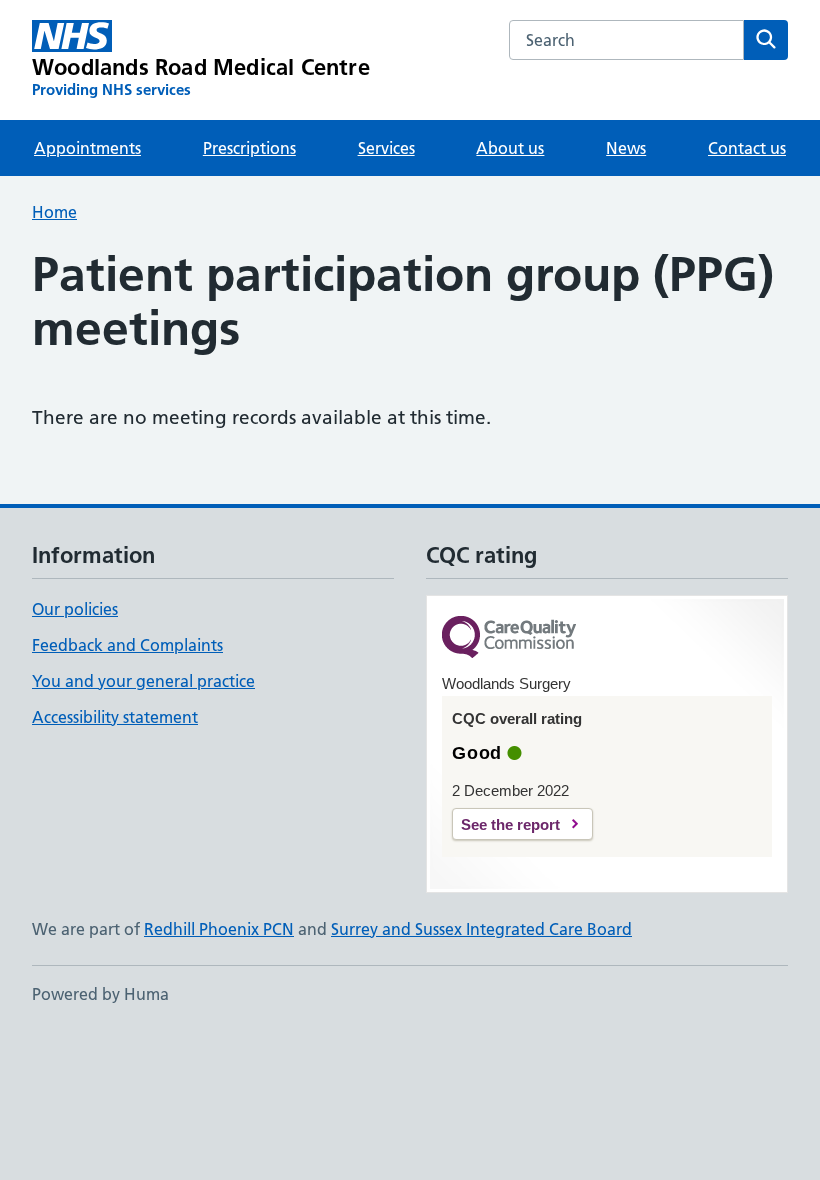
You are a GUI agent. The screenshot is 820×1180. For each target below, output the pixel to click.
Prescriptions (249, 148)
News (626, 148)
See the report (510, 824)
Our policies (75, 609)
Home (54, 212)
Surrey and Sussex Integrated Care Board (481, 929)
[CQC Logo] (509, 638)
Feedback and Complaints (127, 645)
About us (510, 148)
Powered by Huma (100, 994)
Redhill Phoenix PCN (219, 929)
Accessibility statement (115, 717)
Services (386, 148)
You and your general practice (143, 681)
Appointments (87, 148)
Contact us (747, 148)
